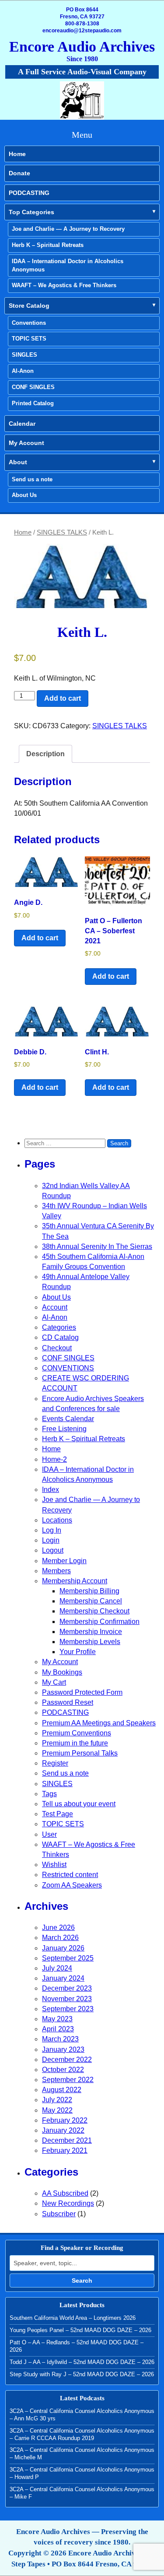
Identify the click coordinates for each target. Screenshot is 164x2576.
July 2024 (57, 1968)
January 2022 (63, 2130)
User (49, 1834)
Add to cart (63, 698)
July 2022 (57, 2100)
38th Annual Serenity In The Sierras (97, 1246)
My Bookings (62, 1672)
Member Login (64, 1561)
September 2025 (68, 1958)
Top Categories (31, 212)
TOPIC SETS (29, 339)
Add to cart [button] (40, 938)
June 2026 (58, 1928)
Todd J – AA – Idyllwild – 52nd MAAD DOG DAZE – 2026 (82, 2362)
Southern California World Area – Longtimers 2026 (73, 2318)
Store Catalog (29, 306)
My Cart (54, 1682)
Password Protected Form (82, 1692)
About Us (24, 495)
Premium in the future (75, 1743)
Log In (52, 1530)
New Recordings (68, 2203)
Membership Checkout (94, 1611)
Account (55, 1307)
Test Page (58, 1814)
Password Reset (68, 1702)
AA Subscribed (65, 2193)
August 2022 (62, 2090)
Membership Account (75, 1581)
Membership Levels (90, 1642)
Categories (59, 1327)
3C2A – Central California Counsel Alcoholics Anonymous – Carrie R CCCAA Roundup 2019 (82, 2434)
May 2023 (57, 2019)
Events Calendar (68, 1419)
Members (56, 1571)
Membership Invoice (91, 1632)
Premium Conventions (77, 1733)
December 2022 (67, 2060)
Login (51, 1540)
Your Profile (78, 1652)
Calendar (22, 424)
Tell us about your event (79, 1804)
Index (51, 1490)
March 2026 (60, 1938)
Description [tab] (45, 754)
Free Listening (64, 1429)
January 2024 (63, 1978)
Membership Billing (89, 1591)
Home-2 (54, 1459)
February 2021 (65, 2150)
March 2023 (60, 2039)
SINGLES (24, 355)
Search (82, 2281)
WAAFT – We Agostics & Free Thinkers (64, 285)
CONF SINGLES (33, 387)
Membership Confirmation (99, 1622)
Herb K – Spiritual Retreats (48, 245)
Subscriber (59, 2214)
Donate (19, 173)
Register (55, 1763)
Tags (49, 1794)
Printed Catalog (33, 403)
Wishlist (54, 1865)
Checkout (57, 1348)
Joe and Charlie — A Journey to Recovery (68, 229)
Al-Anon (23, 371)
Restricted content (70, 1875)
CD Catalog (60, 1337)
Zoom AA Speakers (72, 1885)
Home (17, 154)
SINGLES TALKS (62, 532)
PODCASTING (29, 193)
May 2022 (57, 2110)
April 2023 (58, 2029)
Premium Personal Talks (80, 1753)
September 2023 (68, 2009)
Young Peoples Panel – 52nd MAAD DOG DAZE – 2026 (80, 2330)
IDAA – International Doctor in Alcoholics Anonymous (68, 265)
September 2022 (68, 2080)
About (18, 462)
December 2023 (67, 1988)
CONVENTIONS (68, 1368)
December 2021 (67, 2140)
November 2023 (67, 1999)
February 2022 (65, 2120)
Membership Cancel (91, 1601)
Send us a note (32, 479)
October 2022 (63, 2070)
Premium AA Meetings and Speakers (99, 1723)
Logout (53, 1550)
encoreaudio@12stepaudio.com (82, 31)
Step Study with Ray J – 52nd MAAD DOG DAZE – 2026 (82, 2374)
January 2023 (63, 2049)
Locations (57, 1520)
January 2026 (63, 1948)
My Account (26, 443)
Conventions (29, 323)
